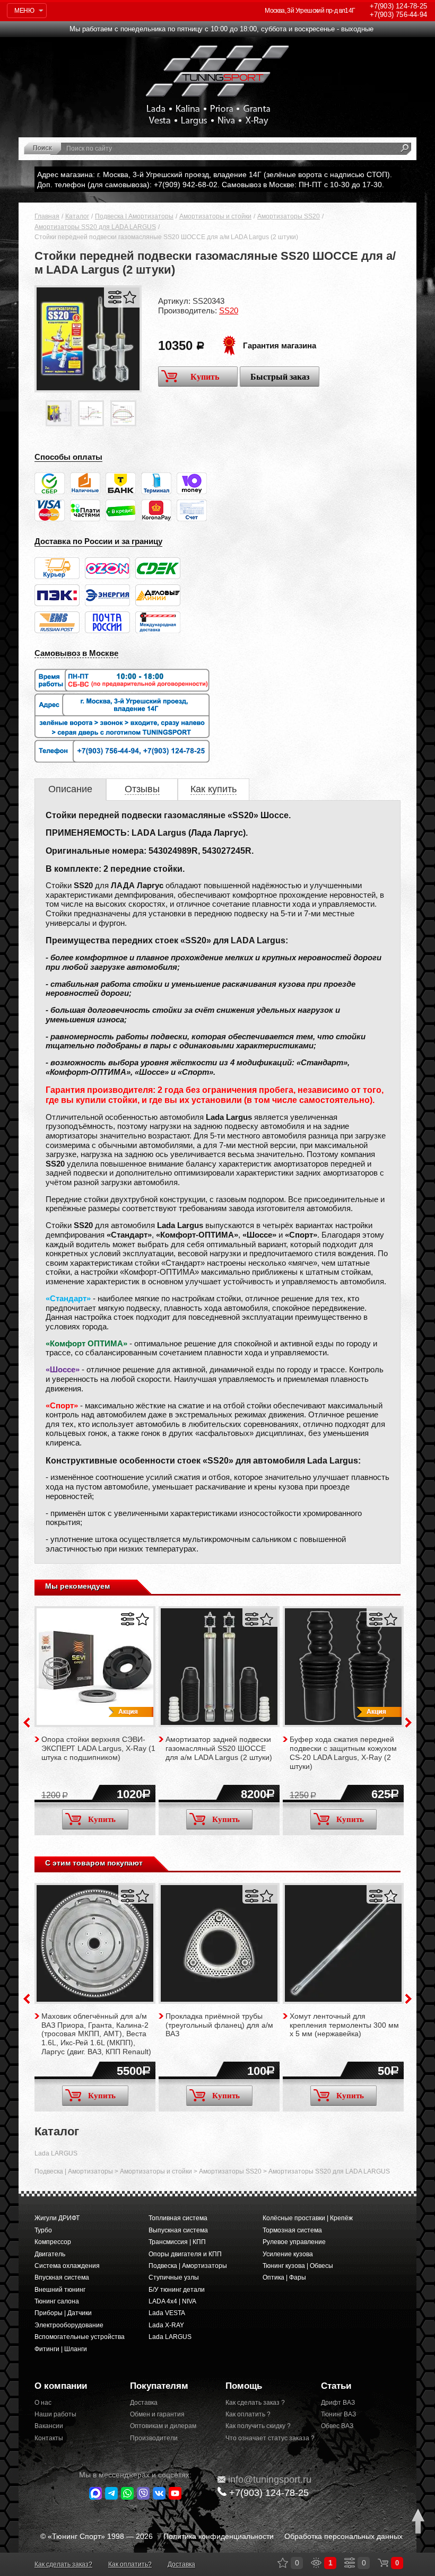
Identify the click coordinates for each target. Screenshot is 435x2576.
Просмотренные (316, 2563)
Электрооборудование (69, 2325)
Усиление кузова (288, 2254)
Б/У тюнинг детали (177, 2290)
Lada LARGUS (56, 2153)
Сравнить (115, 297)
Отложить (130, 297)
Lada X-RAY (166, 2325)
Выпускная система (178, 2230)
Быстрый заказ (280, 377)
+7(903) (269, 2493)
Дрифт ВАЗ (338, 2403)
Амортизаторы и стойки (215, 216)
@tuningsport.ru (270, 2479)
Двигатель (50, 2254)
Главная (47, 216)
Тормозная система (292, 2230)
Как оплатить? (130, 2564)
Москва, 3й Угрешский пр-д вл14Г (310, 11)
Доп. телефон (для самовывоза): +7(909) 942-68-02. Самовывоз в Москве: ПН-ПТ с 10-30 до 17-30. (211, 185)
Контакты (49, 2438)
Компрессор (53, 2242)
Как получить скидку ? (258, 2426)
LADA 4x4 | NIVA (172, 2301)
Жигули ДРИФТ (57, 2218)
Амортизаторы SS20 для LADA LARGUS (95, 227)
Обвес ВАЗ (337, 2426)
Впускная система (62, 2277)
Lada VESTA (167, 2313)
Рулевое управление (294, 2242)
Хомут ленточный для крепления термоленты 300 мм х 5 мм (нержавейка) (344, 2025)
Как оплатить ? (248, 2414)
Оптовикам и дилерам (163, 2426)
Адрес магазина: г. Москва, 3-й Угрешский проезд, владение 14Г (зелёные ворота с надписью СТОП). (215, 174)
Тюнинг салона (57, 2301)
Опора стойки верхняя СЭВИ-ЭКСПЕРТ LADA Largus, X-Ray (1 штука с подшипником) (98, 1748)
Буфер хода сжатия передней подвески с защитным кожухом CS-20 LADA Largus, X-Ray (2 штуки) (343, 1753)
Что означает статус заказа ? (265, 2438)
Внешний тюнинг (60, 2290)
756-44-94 (398, 15)
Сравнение (350, 2563)
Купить (205, 377)
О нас (43, 2403)
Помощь (244, 2386)
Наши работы (55, 2414)
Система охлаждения (67, 2266)
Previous (27, 1723)
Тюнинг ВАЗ (338, 2414)
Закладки (283, 2563)
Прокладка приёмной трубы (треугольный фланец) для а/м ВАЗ (219, 2025)
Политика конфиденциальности (219, 2536)
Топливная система (178, 2218)
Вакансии (49, 2426)
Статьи (336, 2386)
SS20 (229, 310)
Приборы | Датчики (63, 2313)
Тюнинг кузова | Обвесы (298, 2266)
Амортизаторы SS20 (289, 216)
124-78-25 (398, 6)
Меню (24, 11)
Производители (154, 2438)
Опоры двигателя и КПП (185, 2254)
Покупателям (159, 2386)
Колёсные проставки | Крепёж (308, 2218)
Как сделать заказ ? (255, 2403)
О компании (61, 2386)
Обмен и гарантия (157, 2414)
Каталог (77, 216)
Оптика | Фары (284, 2277)
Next (408, 1723)
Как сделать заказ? (63, 2564)
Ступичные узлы (174, 2277)
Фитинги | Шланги (61, 2349)
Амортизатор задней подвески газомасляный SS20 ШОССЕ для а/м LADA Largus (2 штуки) (219, 1748)
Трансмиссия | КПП (177, 2242)
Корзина (383, 2563)
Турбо (43, 2230)
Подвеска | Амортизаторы (134, 216)
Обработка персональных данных (343, 2536)
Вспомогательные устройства (80, 2337)
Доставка (144, 2403)
